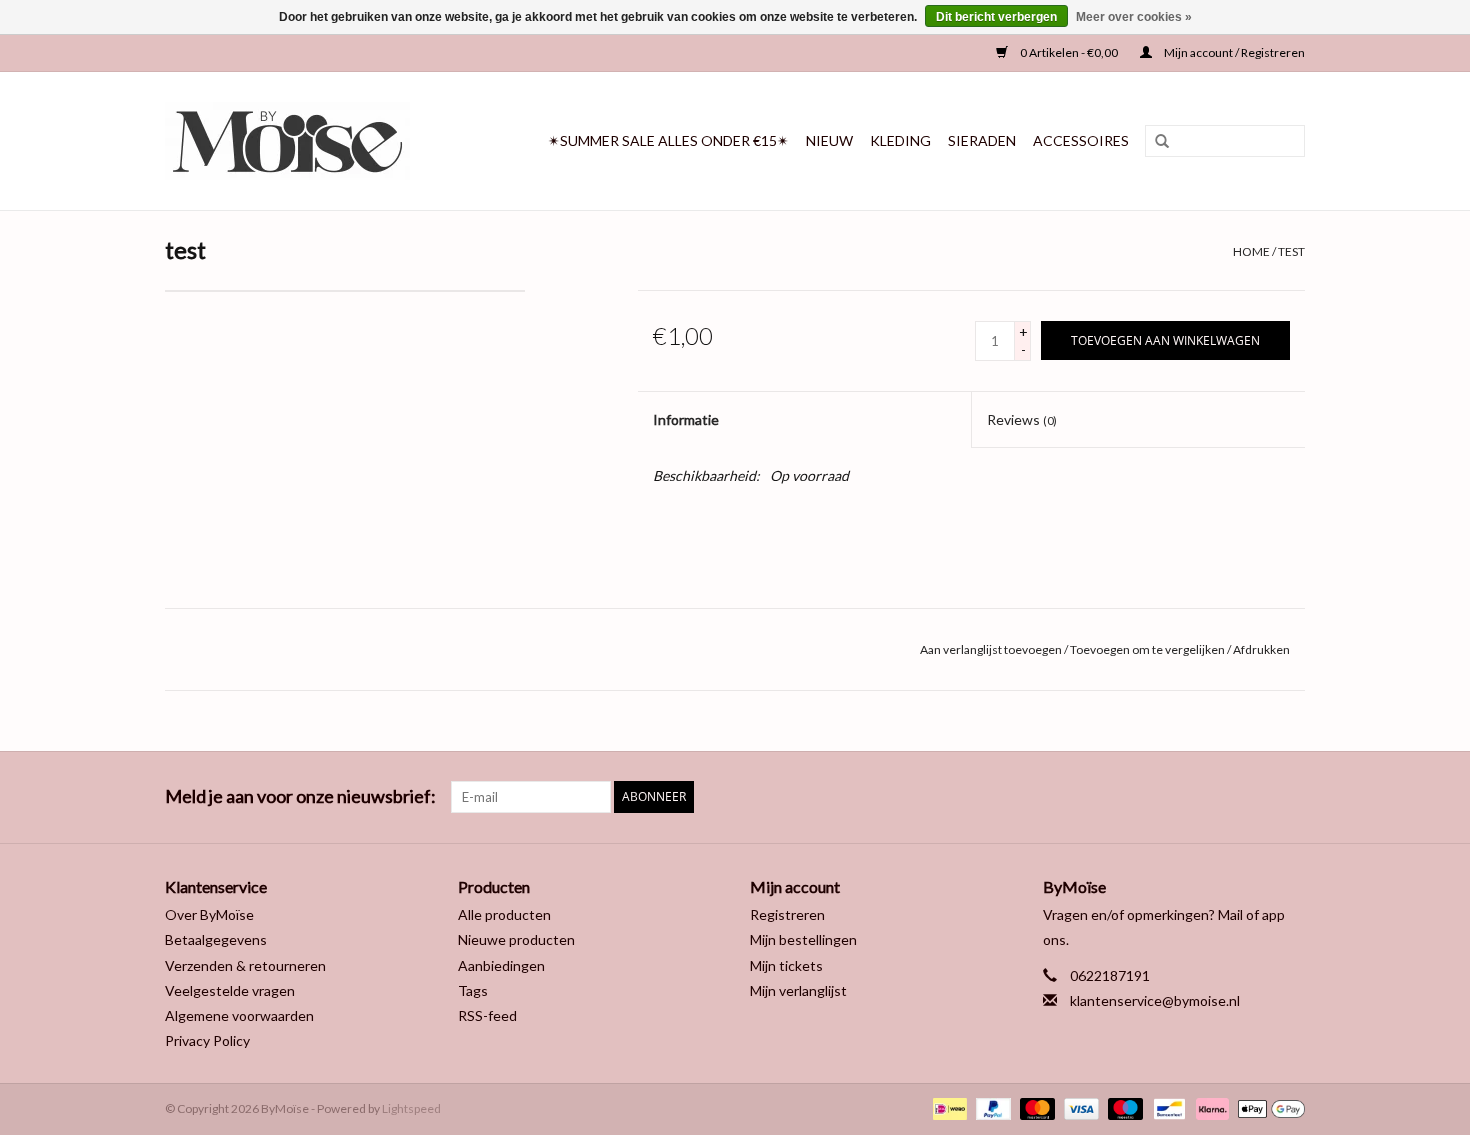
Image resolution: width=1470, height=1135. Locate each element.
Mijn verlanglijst (798, 990)
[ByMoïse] (303, 141)
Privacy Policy (207, 1040)
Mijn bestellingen (803, 939)
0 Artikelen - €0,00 (1069, 52)
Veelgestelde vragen (230, 990)
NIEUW (829, 140)
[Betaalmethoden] (947, 1107)
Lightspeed (411, 1108)
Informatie (686, 419)
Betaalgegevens (216, 939)
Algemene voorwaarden (239, 1015)
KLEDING (900, 140)
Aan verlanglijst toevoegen (991, 649)
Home (1251, 251)
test (1291, 251)
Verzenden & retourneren (245, 965)
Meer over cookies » (1134, 17)
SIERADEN (982, 140)
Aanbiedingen (501, 965)
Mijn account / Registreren (1233, 52)
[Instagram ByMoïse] (1289, 797)
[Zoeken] (1155, 142)
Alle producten (504, 914)
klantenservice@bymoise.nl (1155, 1000)
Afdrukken (1261, 649)
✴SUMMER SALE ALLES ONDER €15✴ (668, 140)
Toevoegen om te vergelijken (1148, 649)
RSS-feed (487, 1015)
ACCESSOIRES (1081, 140)
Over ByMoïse (209, 914)
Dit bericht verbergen (996, 17)
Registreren (787, 914)
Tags (473, 990)
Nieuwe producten (516, 939)
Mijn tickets (786, 965)
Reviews (1022, 419)
